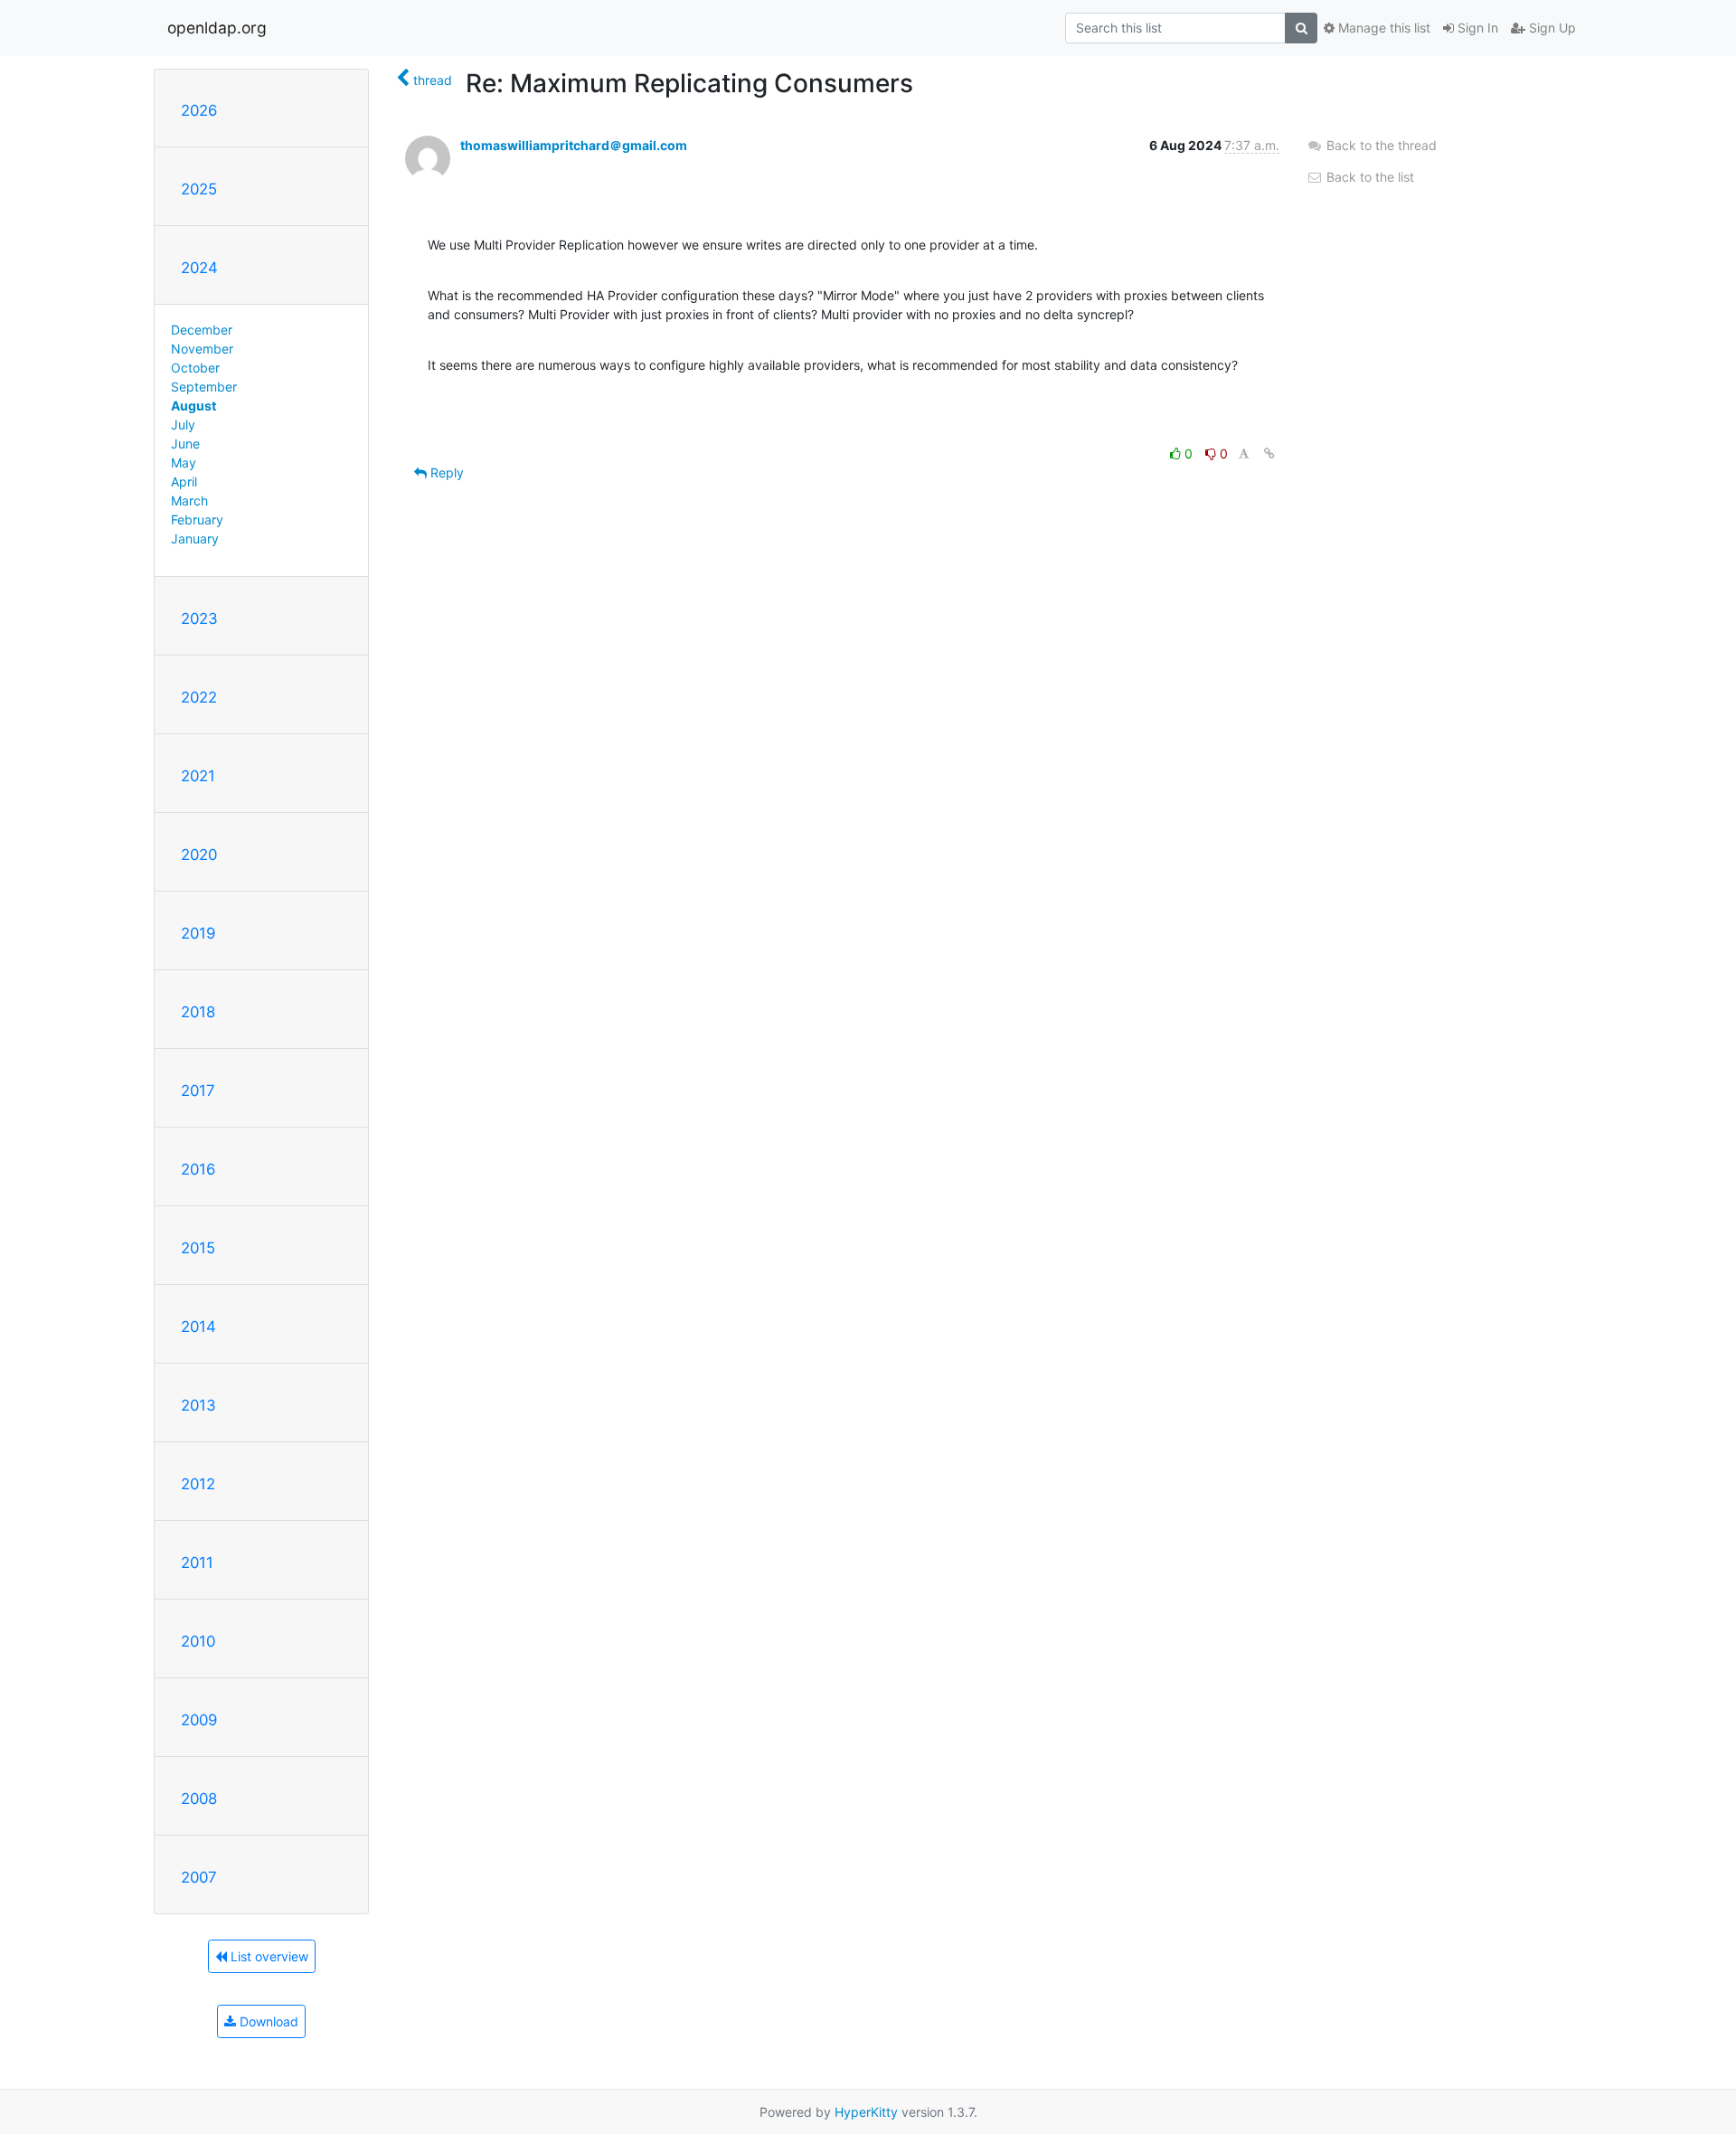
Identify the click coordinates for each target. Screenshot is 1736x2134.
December (202, 330)
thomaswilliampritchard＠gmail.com (574, 145)
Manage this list (1382, 28)
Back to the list (1368, 177)
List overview (268, 1956)
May (184, 463)
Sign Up (1551, 28)
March (189, 500)
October (195, 368)
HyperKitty (866, 2112)
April (184, 482)
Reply (445, 472)
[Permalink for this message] (1269, 453)
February (197, 519)
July (183, 425)
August (193, 406)
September (204, 387)
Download (267, 2021)
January (195, 538)
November (202, 349)
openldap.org (217, 28)
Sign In (1476, 28)
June (185, 444)
